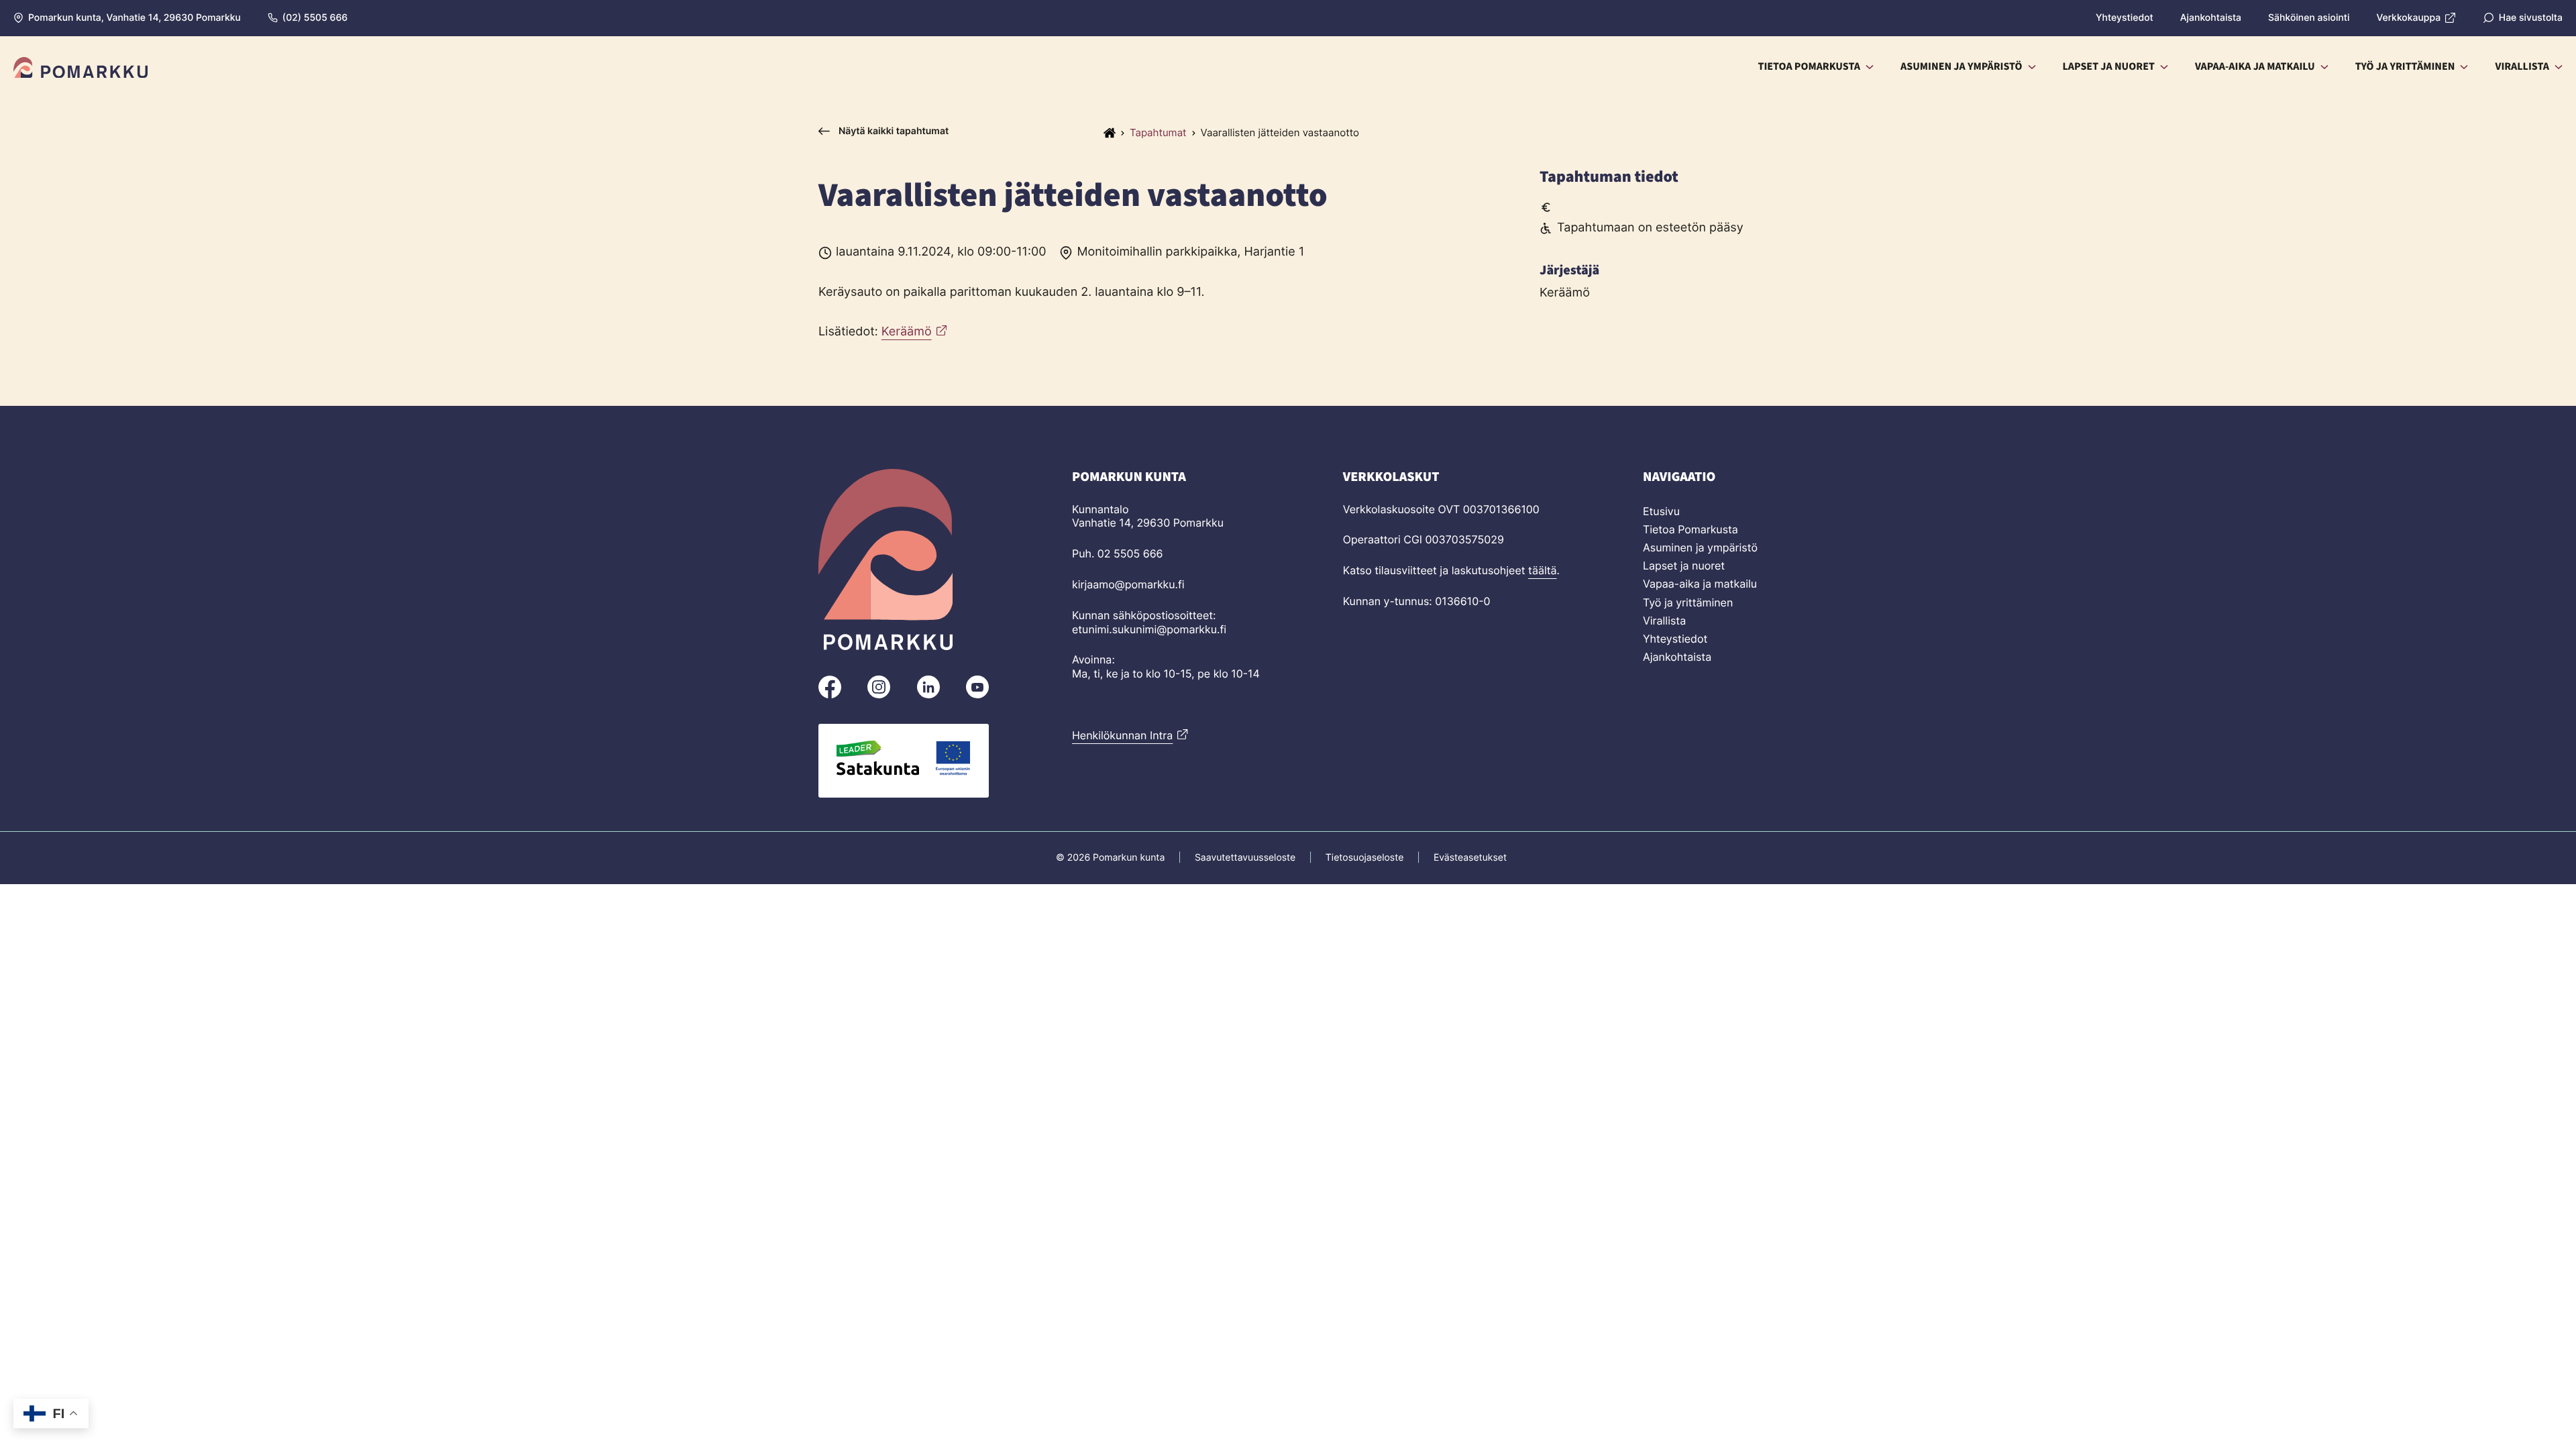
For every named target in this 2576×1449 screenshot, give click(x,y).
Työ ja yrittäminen (1688, 602)
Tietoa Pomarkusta (1690, 529)
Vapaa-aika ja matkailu (1700, 584)
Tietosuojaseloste (1364, 858)
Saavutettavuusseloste (1245, 858)
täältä (1543, 570)
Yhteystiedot (1675, 639)
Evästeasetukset (1470, 858)
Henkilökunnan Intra (1122, 735)
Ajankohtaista (1677, 657)
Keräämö (907, 332)
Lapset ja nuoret (1684, 566)
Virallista (1664, 621)
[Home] (1110, 133)
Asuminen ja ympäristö (1700, 547)
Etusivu (1661, 511)
